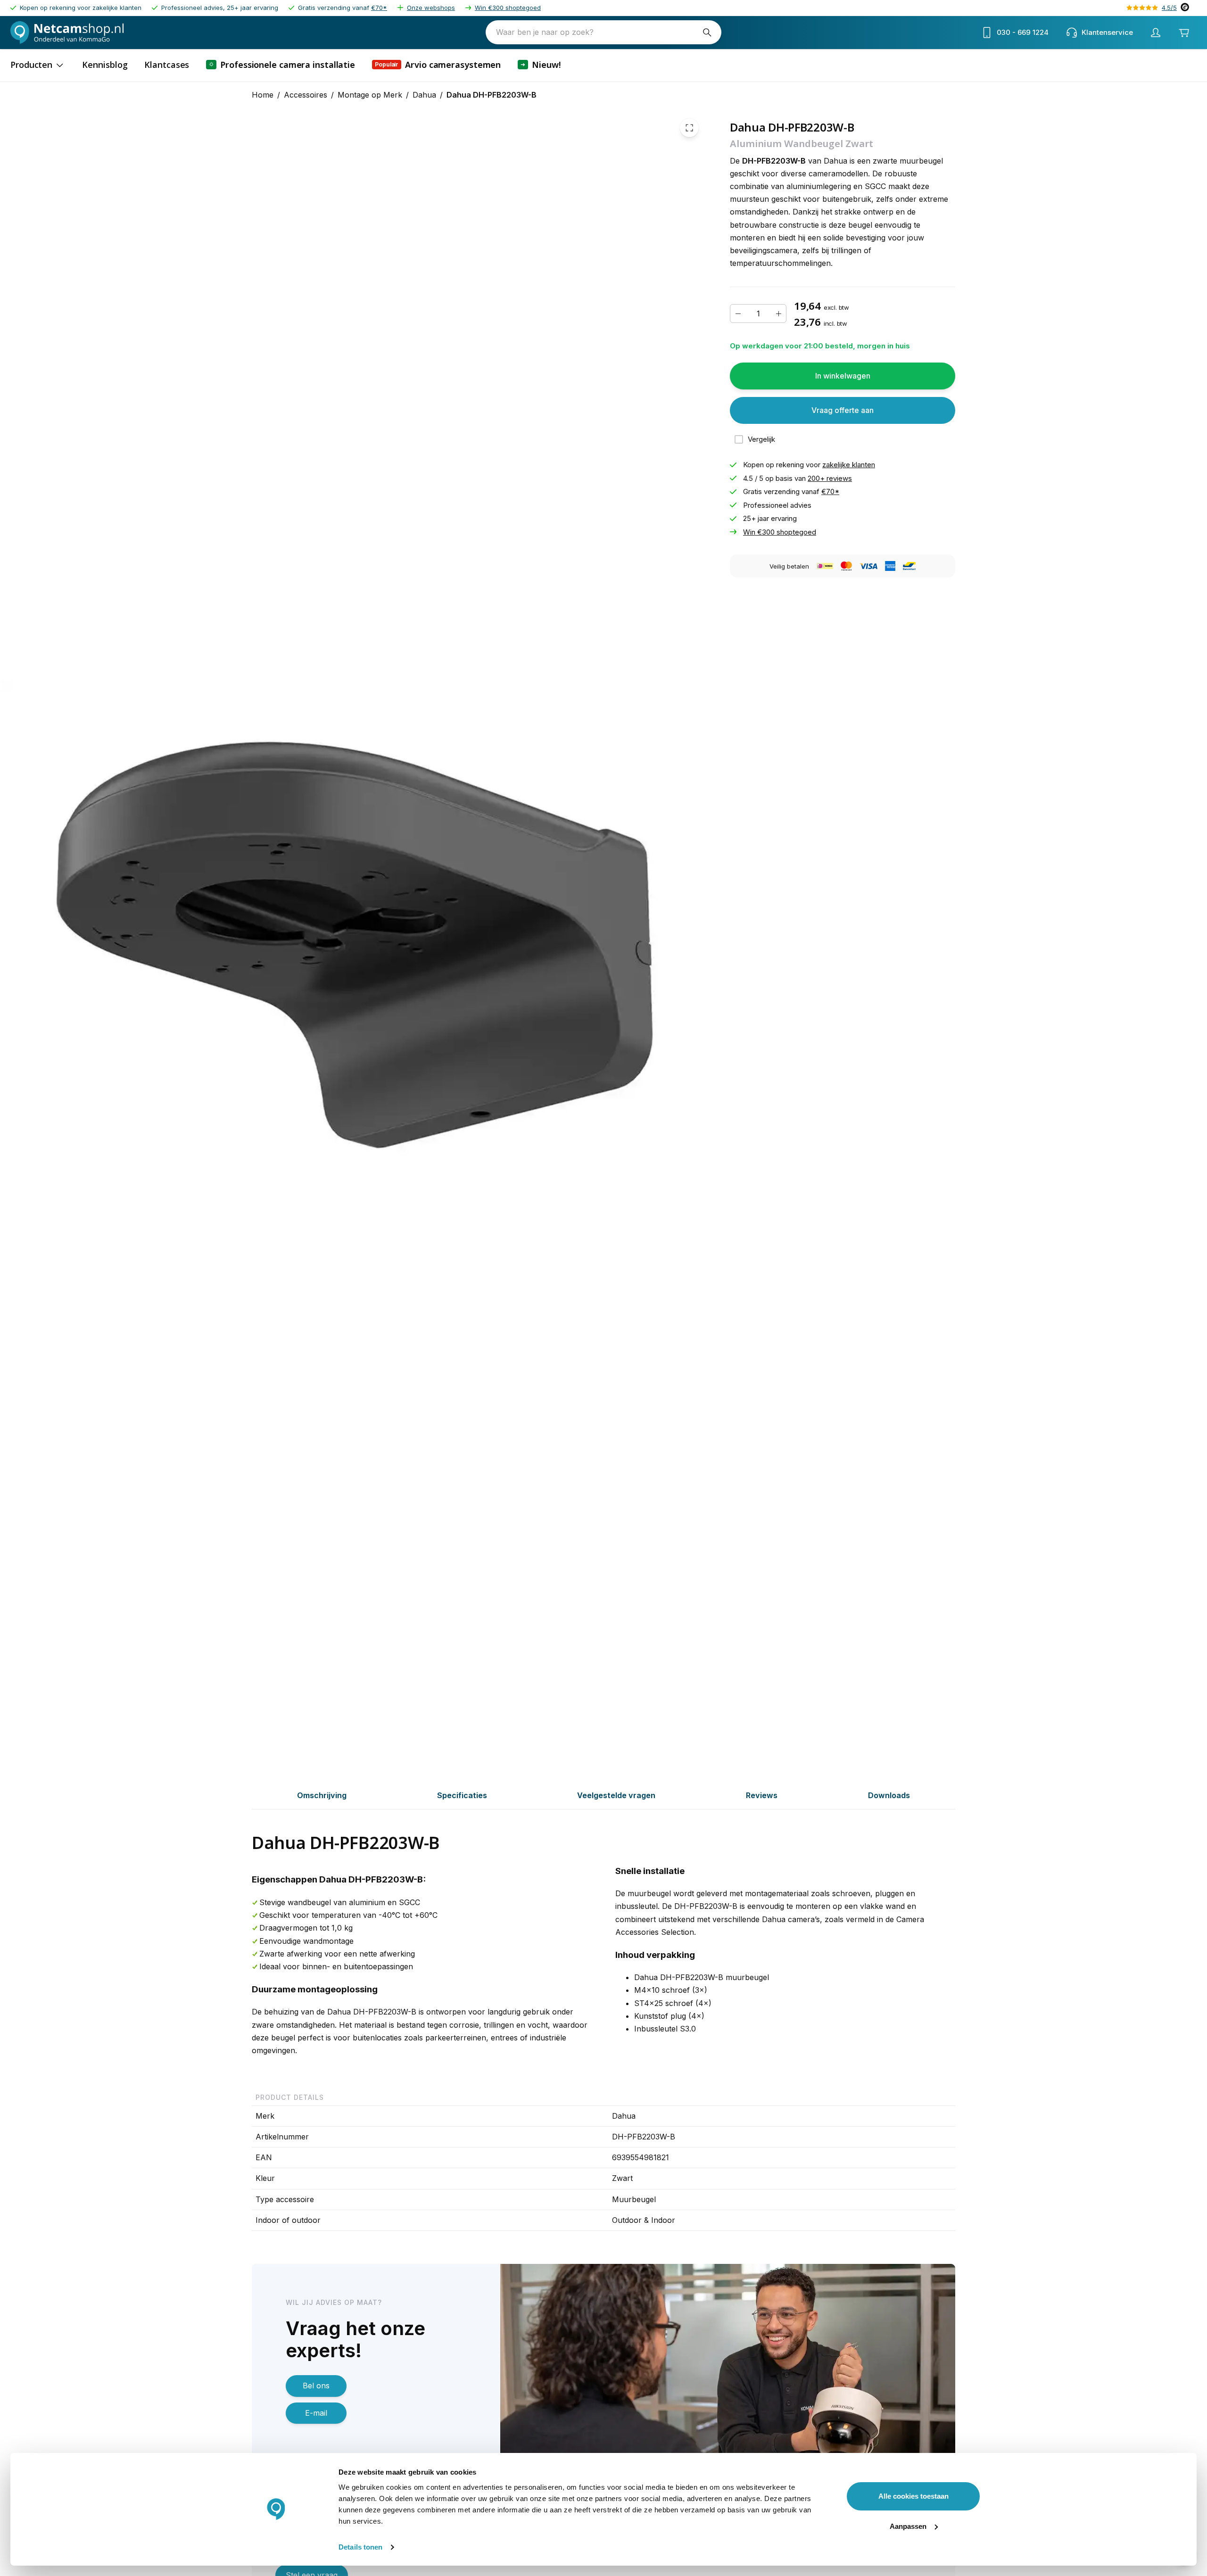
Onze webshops (431, 8)
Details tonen (360, 2547)
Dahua (424, 95)
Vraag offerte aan (843, 410)
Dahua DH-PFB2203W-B (492, 95)
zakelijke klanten (849, 465)
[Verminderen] (738, 314)
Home (263, 95)
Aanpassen (908, 2526)
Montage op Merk (370, 95)
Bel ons (316, 2386)
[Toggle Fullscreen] (689, 128)
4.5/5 (1169, 8)
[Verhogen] (778, 314)
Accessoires (306, 95)
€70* (379, 8)
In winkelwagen (843, 376)
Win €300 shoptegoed (508, 8)
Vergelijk (761, 439)
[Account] (1156, 33)
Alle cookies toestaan (914, 2496)
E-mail (316, 2413)
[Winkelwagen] (1184, 33)
